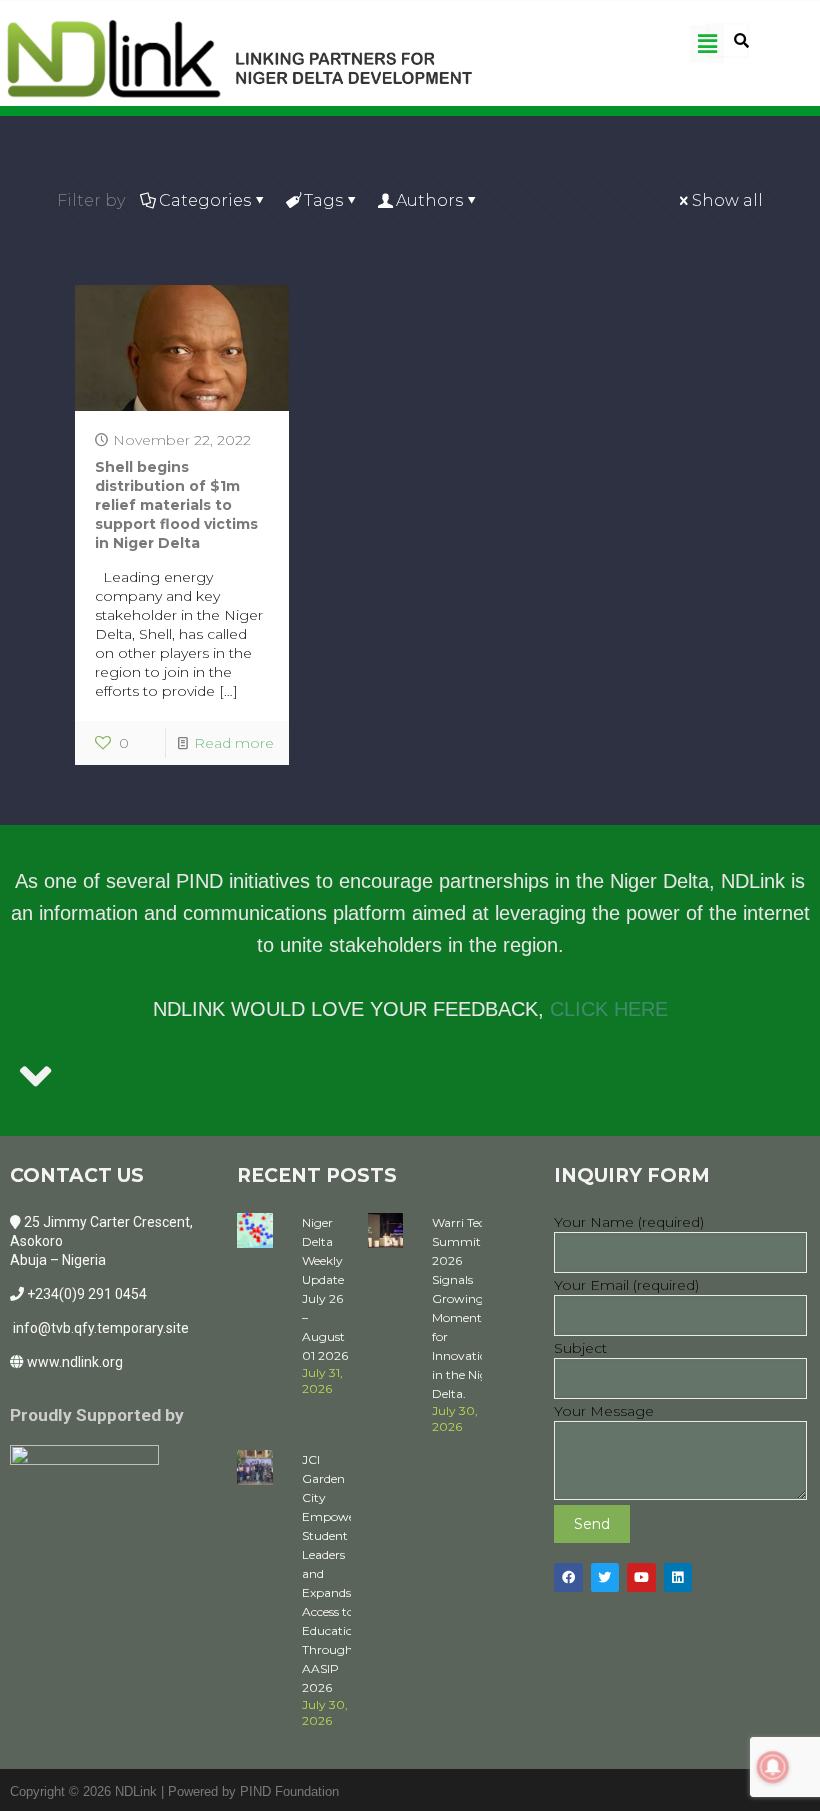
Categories (205, 200)
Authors (429, 200)
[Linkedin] (678, 1577)
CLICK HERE (609, 1009)
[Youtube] (641, 1577)
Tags (323, 200)
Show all (727, 200)
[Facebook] (568, 1577)
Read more (234, 743)
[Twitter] (605, 1577)
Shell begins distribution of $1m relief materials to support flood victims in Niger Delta (176, 505)
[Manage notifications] (773, 1767)
